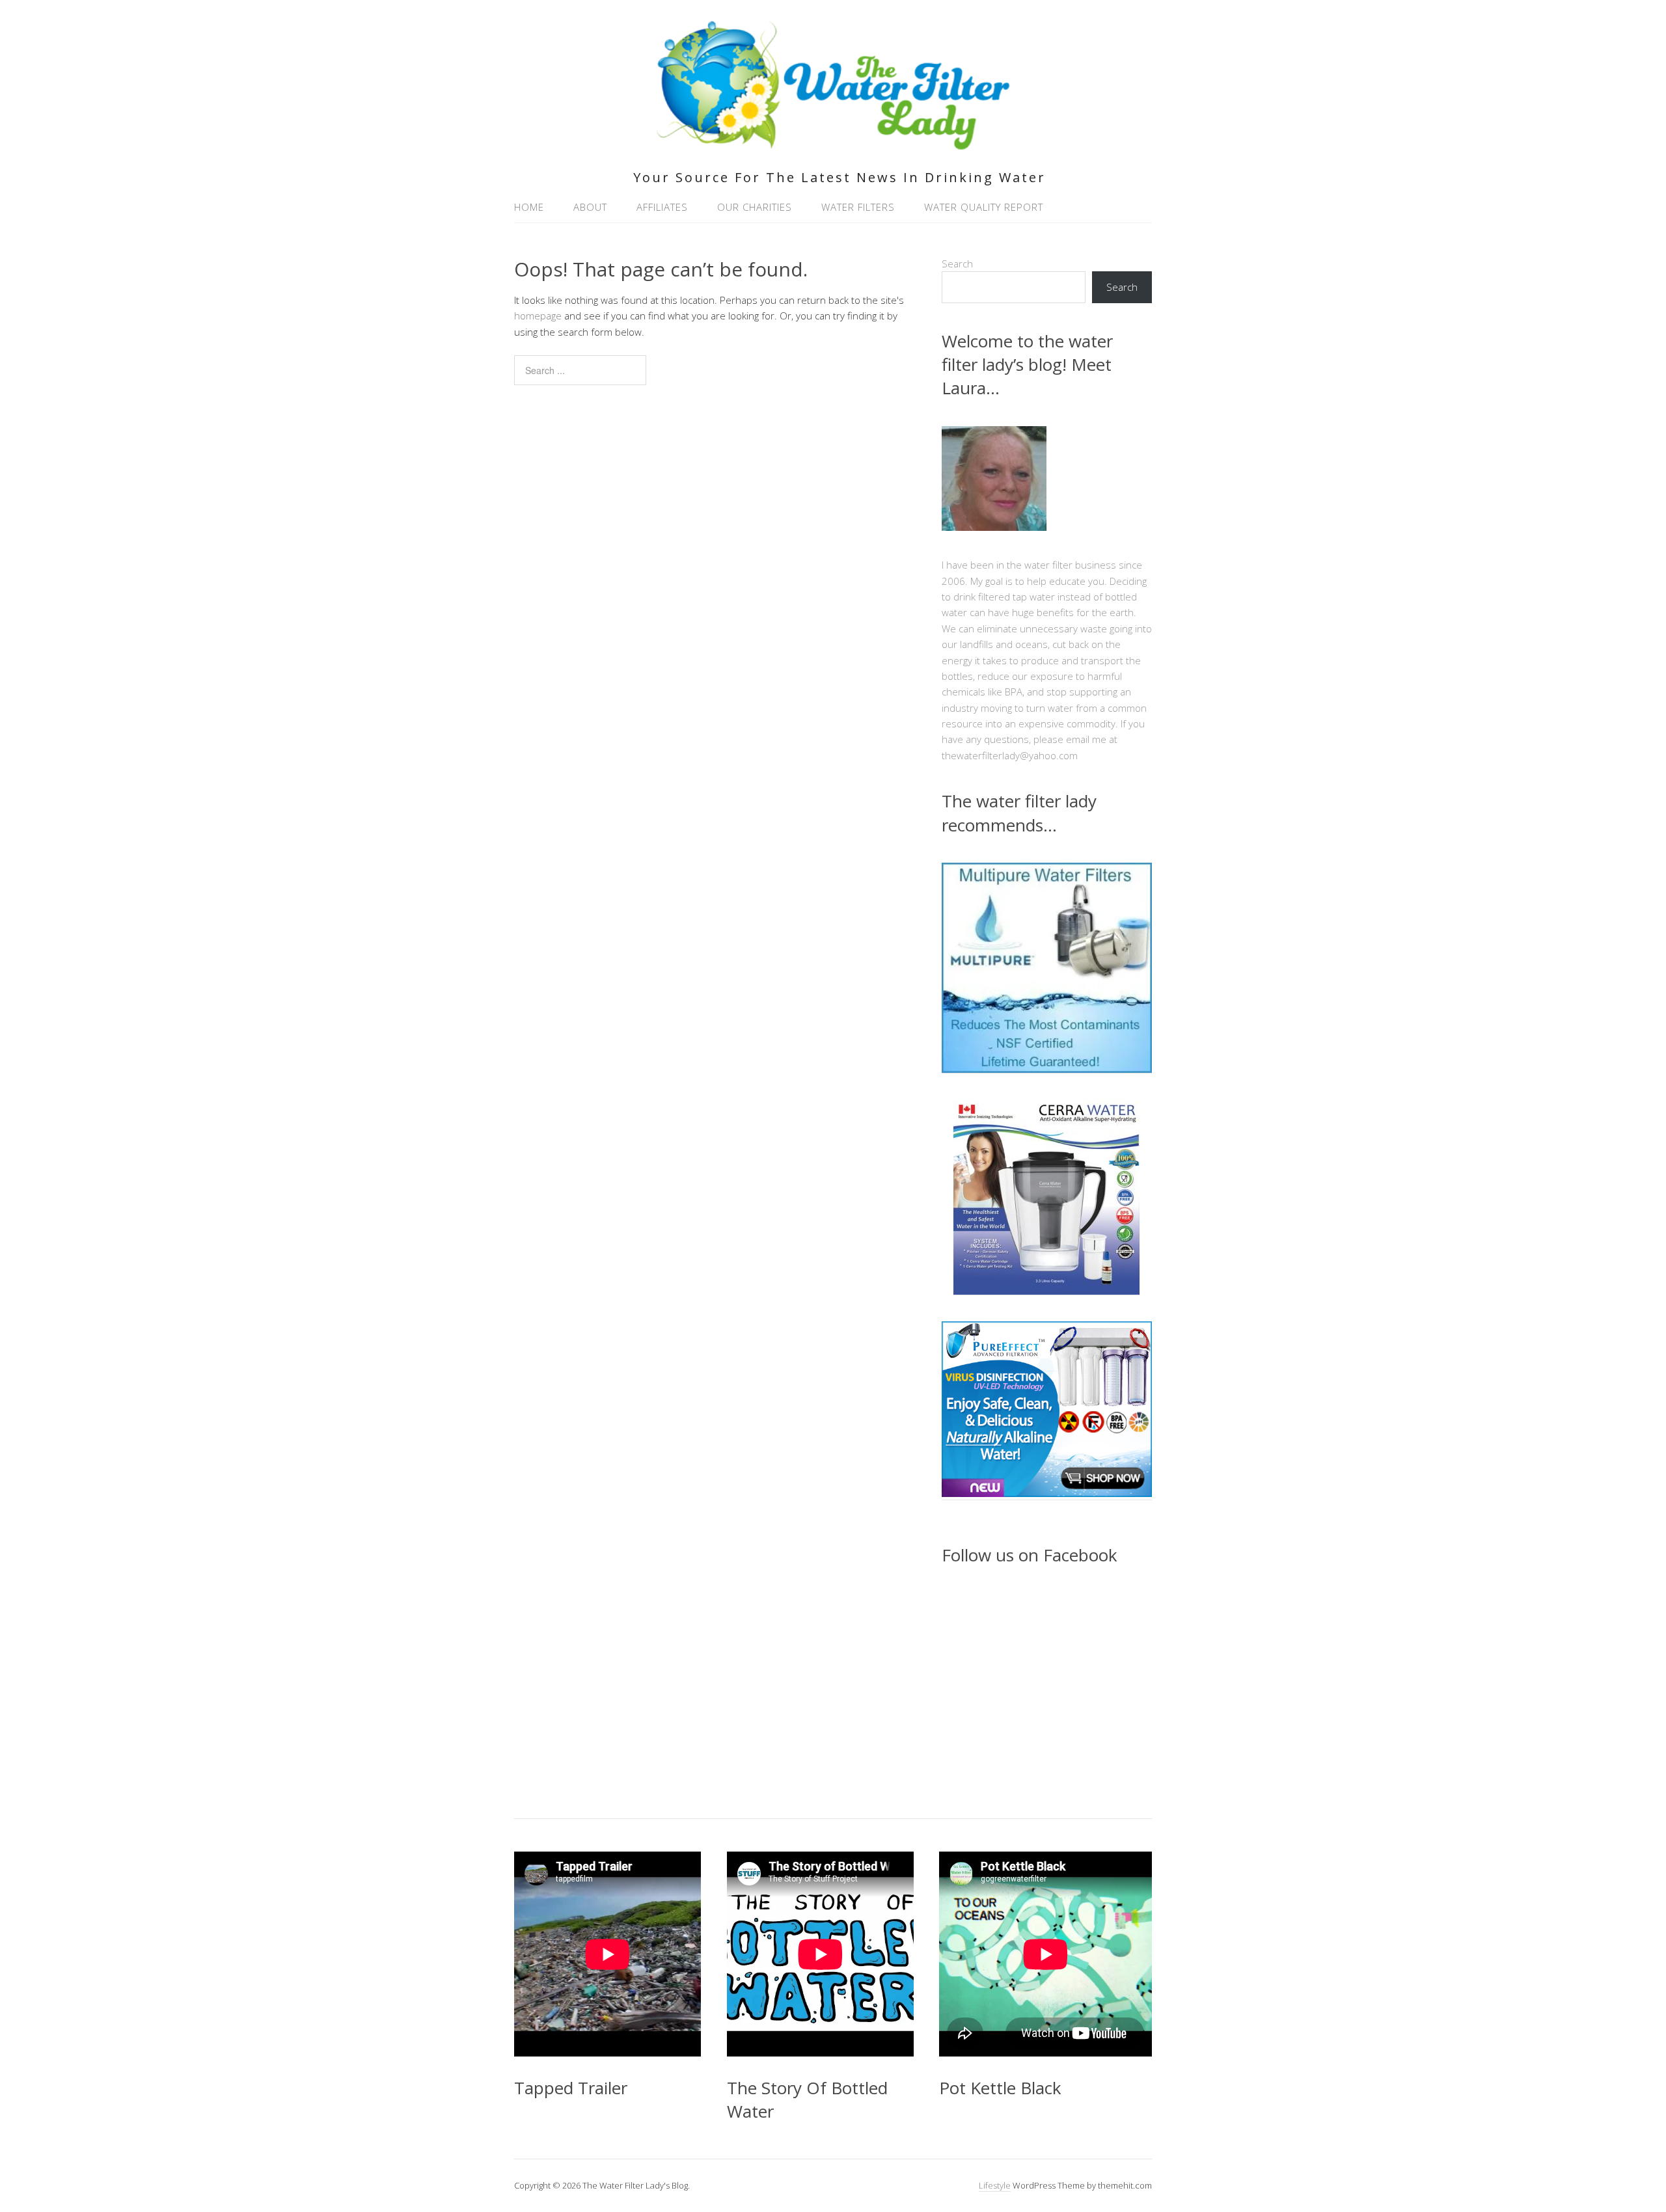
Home (529, 207)
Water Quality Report (984, 207)
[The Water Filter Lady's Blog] (833, 142)
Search (957, 263)
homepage (538, 316)
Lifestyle (995, 2185)
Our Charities (755, 207)
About (590, 207)
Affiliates (662, 207)
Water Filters (858, 207)
